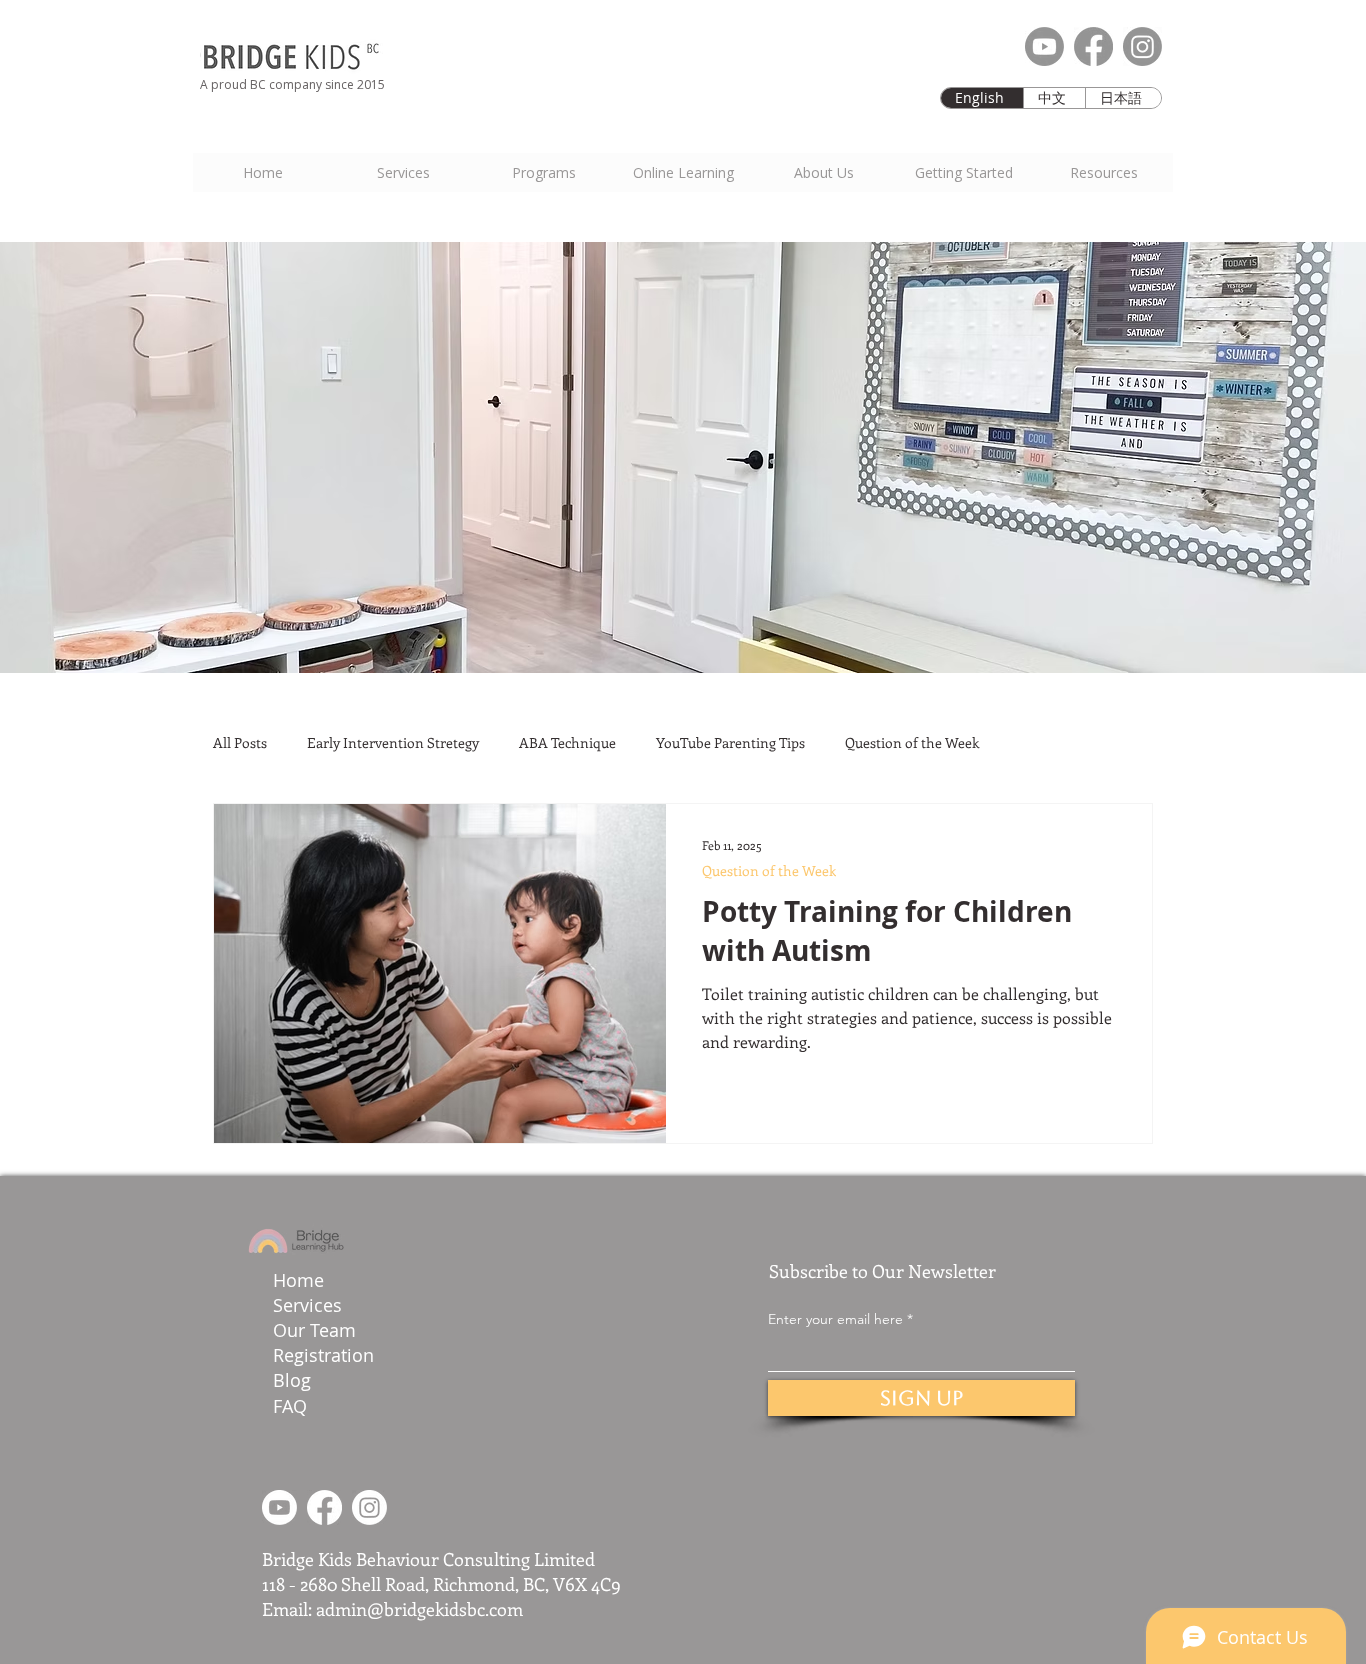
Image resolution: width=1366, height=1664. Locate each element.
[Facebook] (1093, 46)
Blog (292, 1380)
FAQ (290, 1406)
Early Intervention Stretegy (393, 742)
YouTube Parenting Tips (730, 742)
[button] (963, 172)
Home (298, 1280)
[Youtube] (1044, 46)
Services (307, 1305)
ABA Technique (567, 742)
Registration (323, 1355)
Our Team (317, 1330)
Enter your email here (835, 1319)
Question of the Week (912, 742)
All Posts (240, 742)
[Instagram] (1142, 46)
